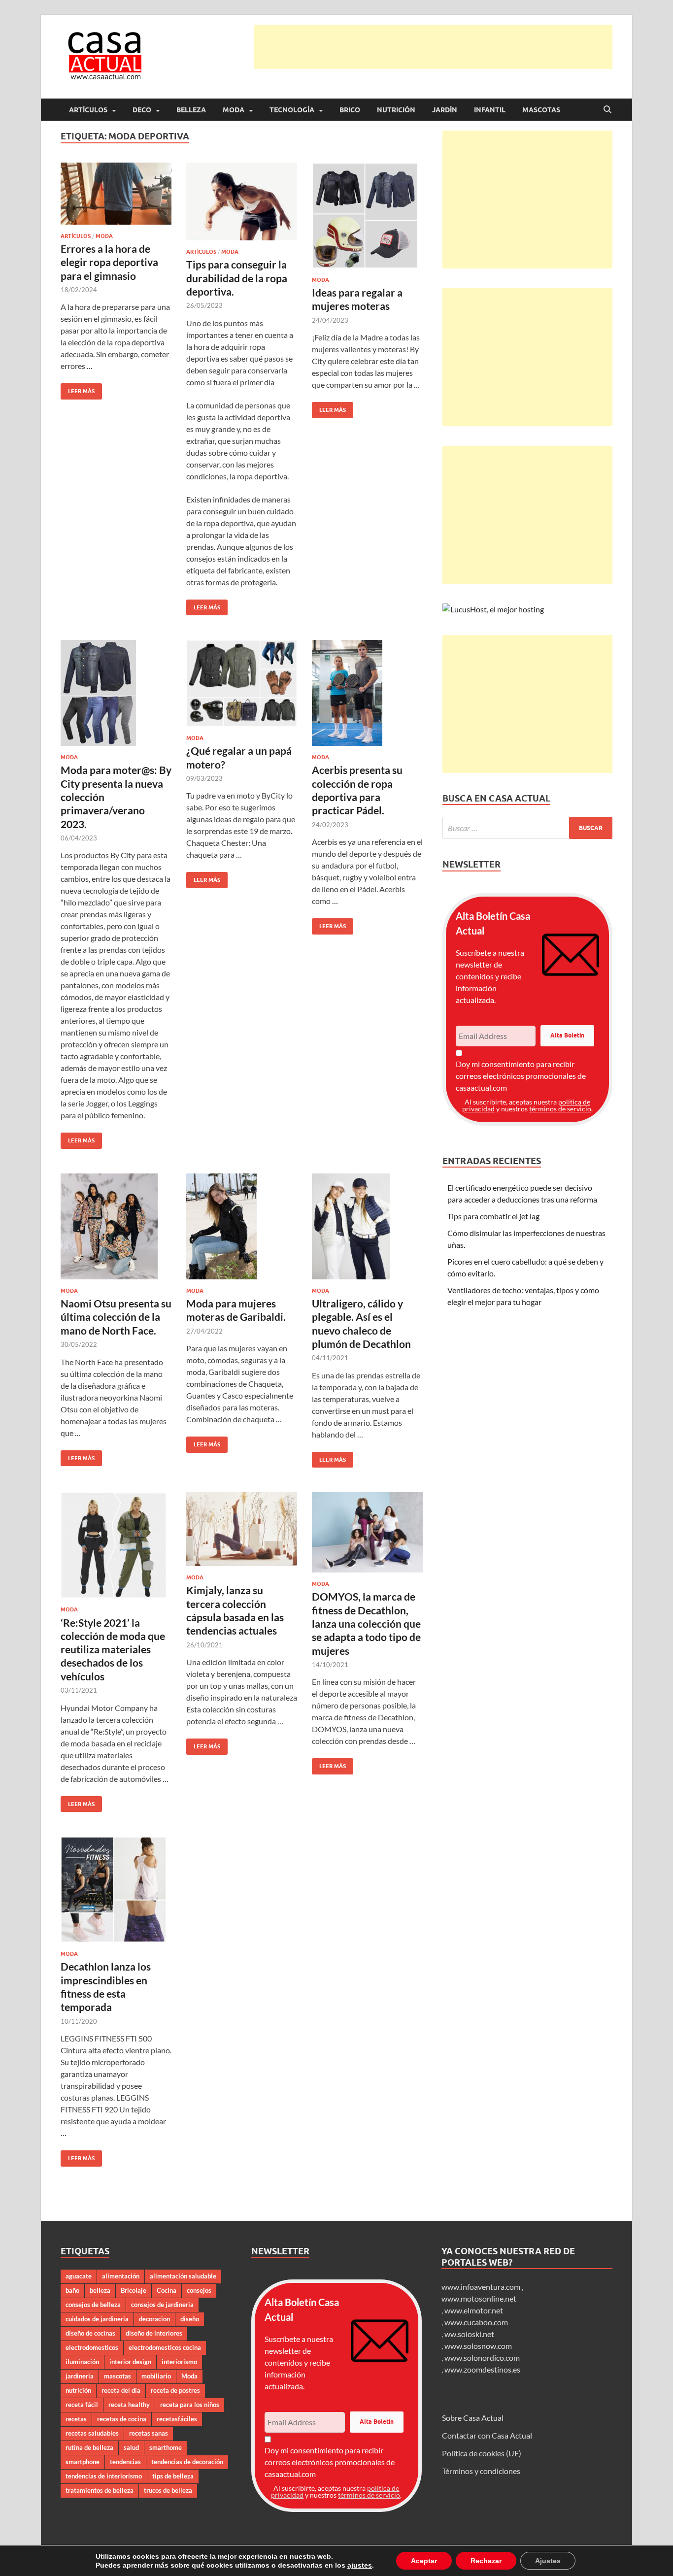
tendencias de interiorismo (104, 2476)
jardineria (80, 2376)
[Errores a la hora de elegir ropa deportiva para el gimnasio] (116, 194)
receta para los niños (190, 2405)
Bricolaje (134, 2290)
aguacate (79, 2276)
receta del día (121, 2390)
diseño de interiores (154, 2333)
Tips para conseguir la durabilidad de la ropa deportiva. (237, 278)
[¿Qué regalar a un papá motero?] (242, 683)
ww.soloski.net (469, 2334)
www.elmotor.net (474, 2310)
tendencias (125, 2462)
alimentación (121, 2276)
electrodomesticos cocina (165, 2347)
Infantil (490, 110)
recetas (76, 2419)
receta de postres (175, 2390)
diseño (190, 2319)
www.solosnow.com (478, 2346)
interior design (130, 2362)
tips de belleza (173, 2476)
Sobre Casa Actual (473, 2418)
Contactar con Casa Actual (487, 2435)
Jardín (445, 110)
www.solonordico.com (482, 2358)
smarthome (166, 2447)
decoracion (154, 2319)
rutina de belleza (89, 2447)
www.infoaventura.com (482, 2287)
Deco (142, 110)
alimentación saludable (183, 2276)
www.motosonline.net (479, 2298)
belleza (100, 2290)
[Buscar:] (527, 828)
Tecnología (292, 110)
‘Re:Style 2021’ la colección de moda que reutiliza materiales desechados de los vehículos (113, 1649)
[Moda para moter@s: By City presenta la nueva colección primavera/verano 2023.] (116, 693)
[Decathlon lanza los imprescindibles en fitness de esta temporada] (116, 1890)
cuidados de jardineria (97, 2319)
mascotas (118, 2376)
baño (72, 2290)
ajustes (360, 2565)
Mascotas (541, 110)
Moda (234, 110)
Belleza (191, 110)
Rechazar (486, 2561)
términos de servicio (560, 1109)
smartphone (83, 2462)
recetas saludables (92, 2433)
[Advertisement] (433, 47)
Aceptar (424, 2561)
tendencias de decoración (187, 2462)
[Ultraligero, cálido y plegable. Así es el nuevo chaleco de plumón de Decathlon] (367, 1226)
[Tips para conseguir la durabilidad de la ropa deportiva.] (242, 201)
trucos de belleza (168, 2490)
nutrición (78, 2390)
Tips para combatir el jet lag (493, 1216)
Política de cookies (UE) (482, 2453)
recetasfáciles (177, 2419)
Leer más (78, 389)
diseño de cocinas (90, 2333)
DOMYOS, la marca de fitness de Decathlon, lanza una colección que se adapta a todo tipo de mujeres (366, 1623)
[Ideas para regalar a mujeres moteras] (367, 216)
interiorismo (179, 2362)
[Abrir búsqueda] (607, 110)
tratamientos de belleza (100, 2490)
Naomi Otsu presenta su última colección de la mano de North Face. (116, 1317)
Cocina (167, 2290)
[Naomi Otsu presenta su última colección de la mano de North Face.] (116, 1226)
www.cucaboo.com (476, 2322)
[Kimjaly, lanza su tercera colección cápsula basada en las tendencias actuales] (242, 1529)
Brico (350, 110)
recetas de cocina (122, 2419)
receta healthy (129, 2405)
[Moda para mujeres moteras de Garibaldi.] (242, 1226)
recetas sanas (149, 2433)
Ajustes (548, 2561)
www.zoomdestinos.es (482, 2369)
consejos (199, 2290)
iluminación (82, 2362)
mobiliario (156, 2376)
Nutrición (396, 110)
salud (131, 2447)
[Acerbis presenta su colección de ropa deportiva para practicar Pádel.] (367, 693)
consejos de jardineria (162, 2305)
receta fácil (82, 2405)
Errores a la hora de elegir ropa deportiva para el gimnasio (109, 262)
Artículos (88, 110)
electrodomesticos (92, 2347)
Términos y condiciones (481, 2471)
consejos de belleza (93, 2305)
